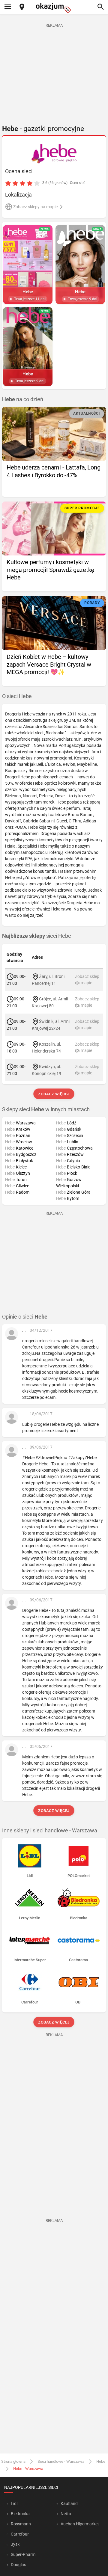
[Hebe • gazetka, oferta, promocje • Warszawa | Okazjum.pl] (54, 154)
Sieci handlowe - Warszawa (61, 2461)
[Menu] (7, 7)
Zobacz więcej (54, 1094)
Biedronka (20, 2514)
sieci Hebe (37, 936)
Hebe (101, 2461)
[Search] (100, 7)
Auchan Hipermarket (80, 2524)
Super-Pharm (23, 2554)
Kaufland (69, 2503)
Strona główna (13, 2461)
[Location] (22, 7)
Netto (66, 2514)
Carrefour (20, 2534)
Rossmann (21, 2524)
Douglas (18, 2565)
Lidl (14, 2503)
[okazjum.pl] (54, 8)
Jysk (15, 2544)
